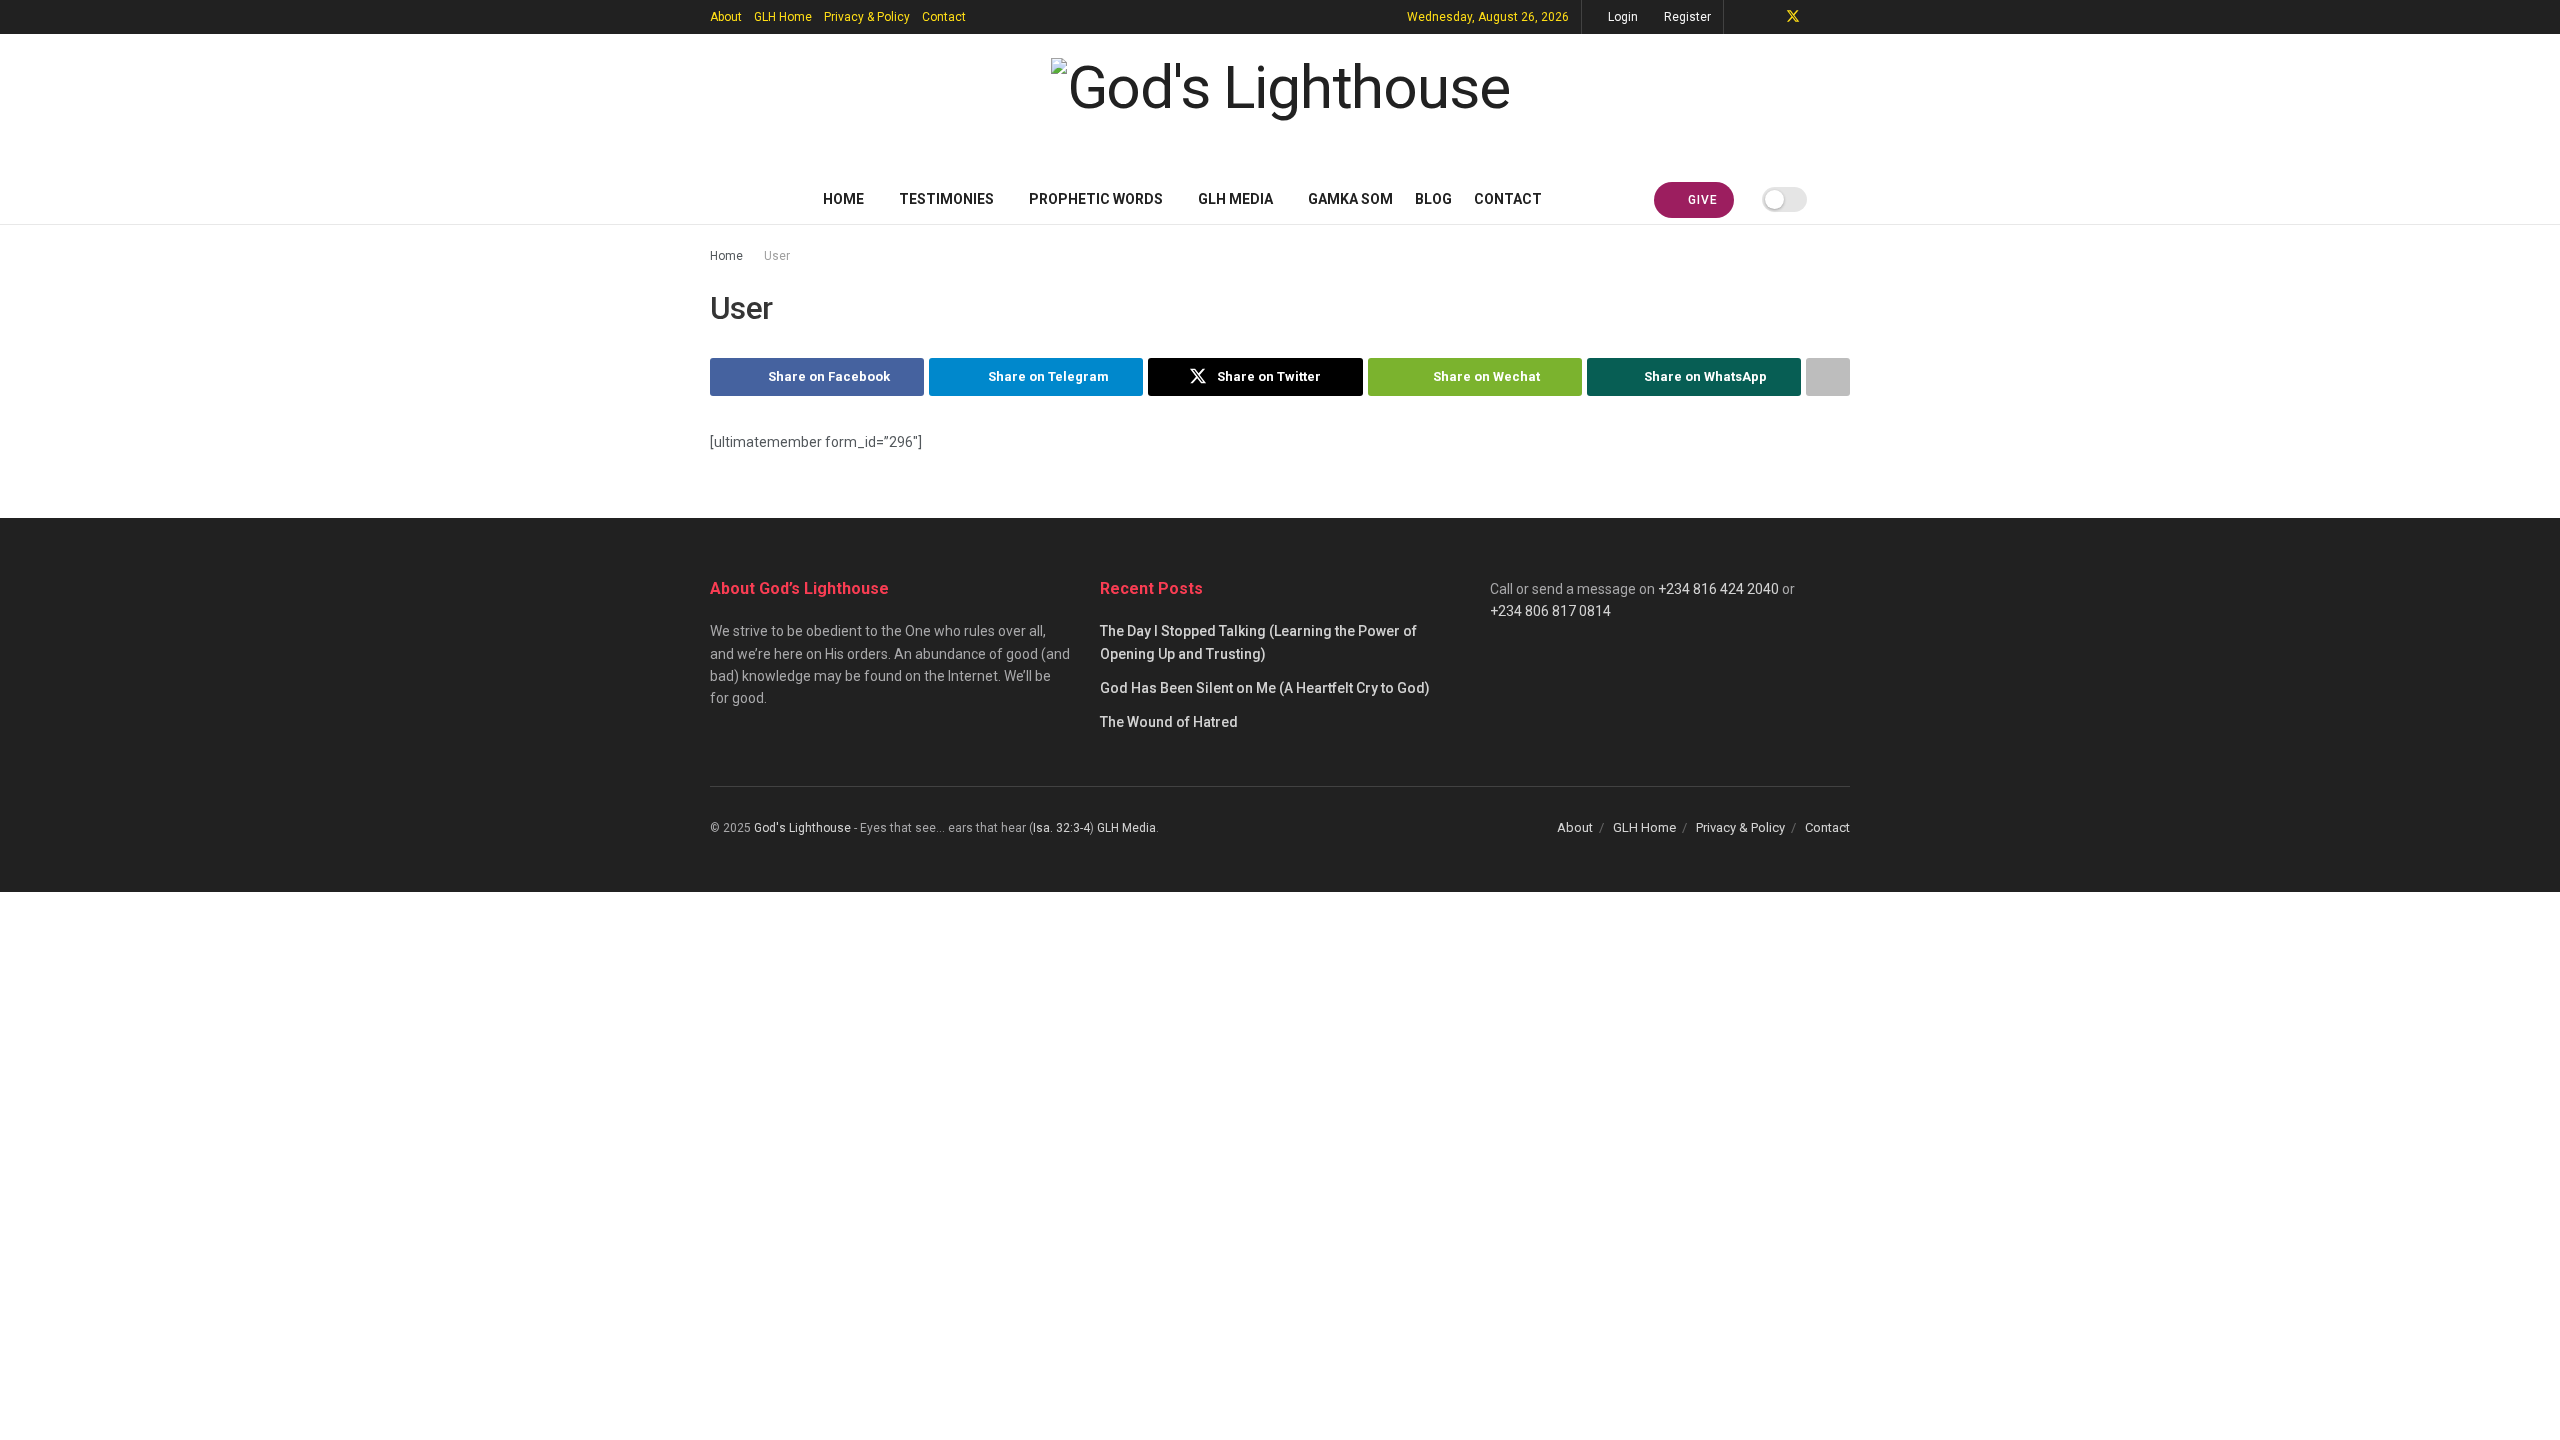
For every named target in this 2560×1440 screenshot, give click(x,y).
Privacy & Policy (867, 17)
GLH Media (1235, 199)
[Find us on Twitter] (1793, 17)
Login (1621, 17)
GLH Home (783, 17)
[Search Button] (1842, 199)
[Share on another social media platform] (1828, 377)
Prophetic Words (1096, 199)
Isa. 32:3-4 (1061, 828)
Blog (1433, 199)
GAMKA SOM (1350, 199)
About (726, 17)
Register (1686, 17)
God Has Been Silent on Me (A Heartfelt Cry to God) (1265, 688)
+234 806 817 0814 (1550, 611)
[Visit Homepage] (1280, 104)
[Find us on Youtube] (1819, 17)
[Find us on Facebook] (1766, 17)
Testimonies (946, 199)
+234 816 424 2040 (1718, 589)
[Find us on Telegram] (1741, 17)
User (777, 256)
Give (1701, 200)
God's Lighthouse (802, 828)
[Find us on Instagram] (1844, 17)
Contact (944, 17)
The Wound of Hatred (1169, 722)
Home (843, 199)
